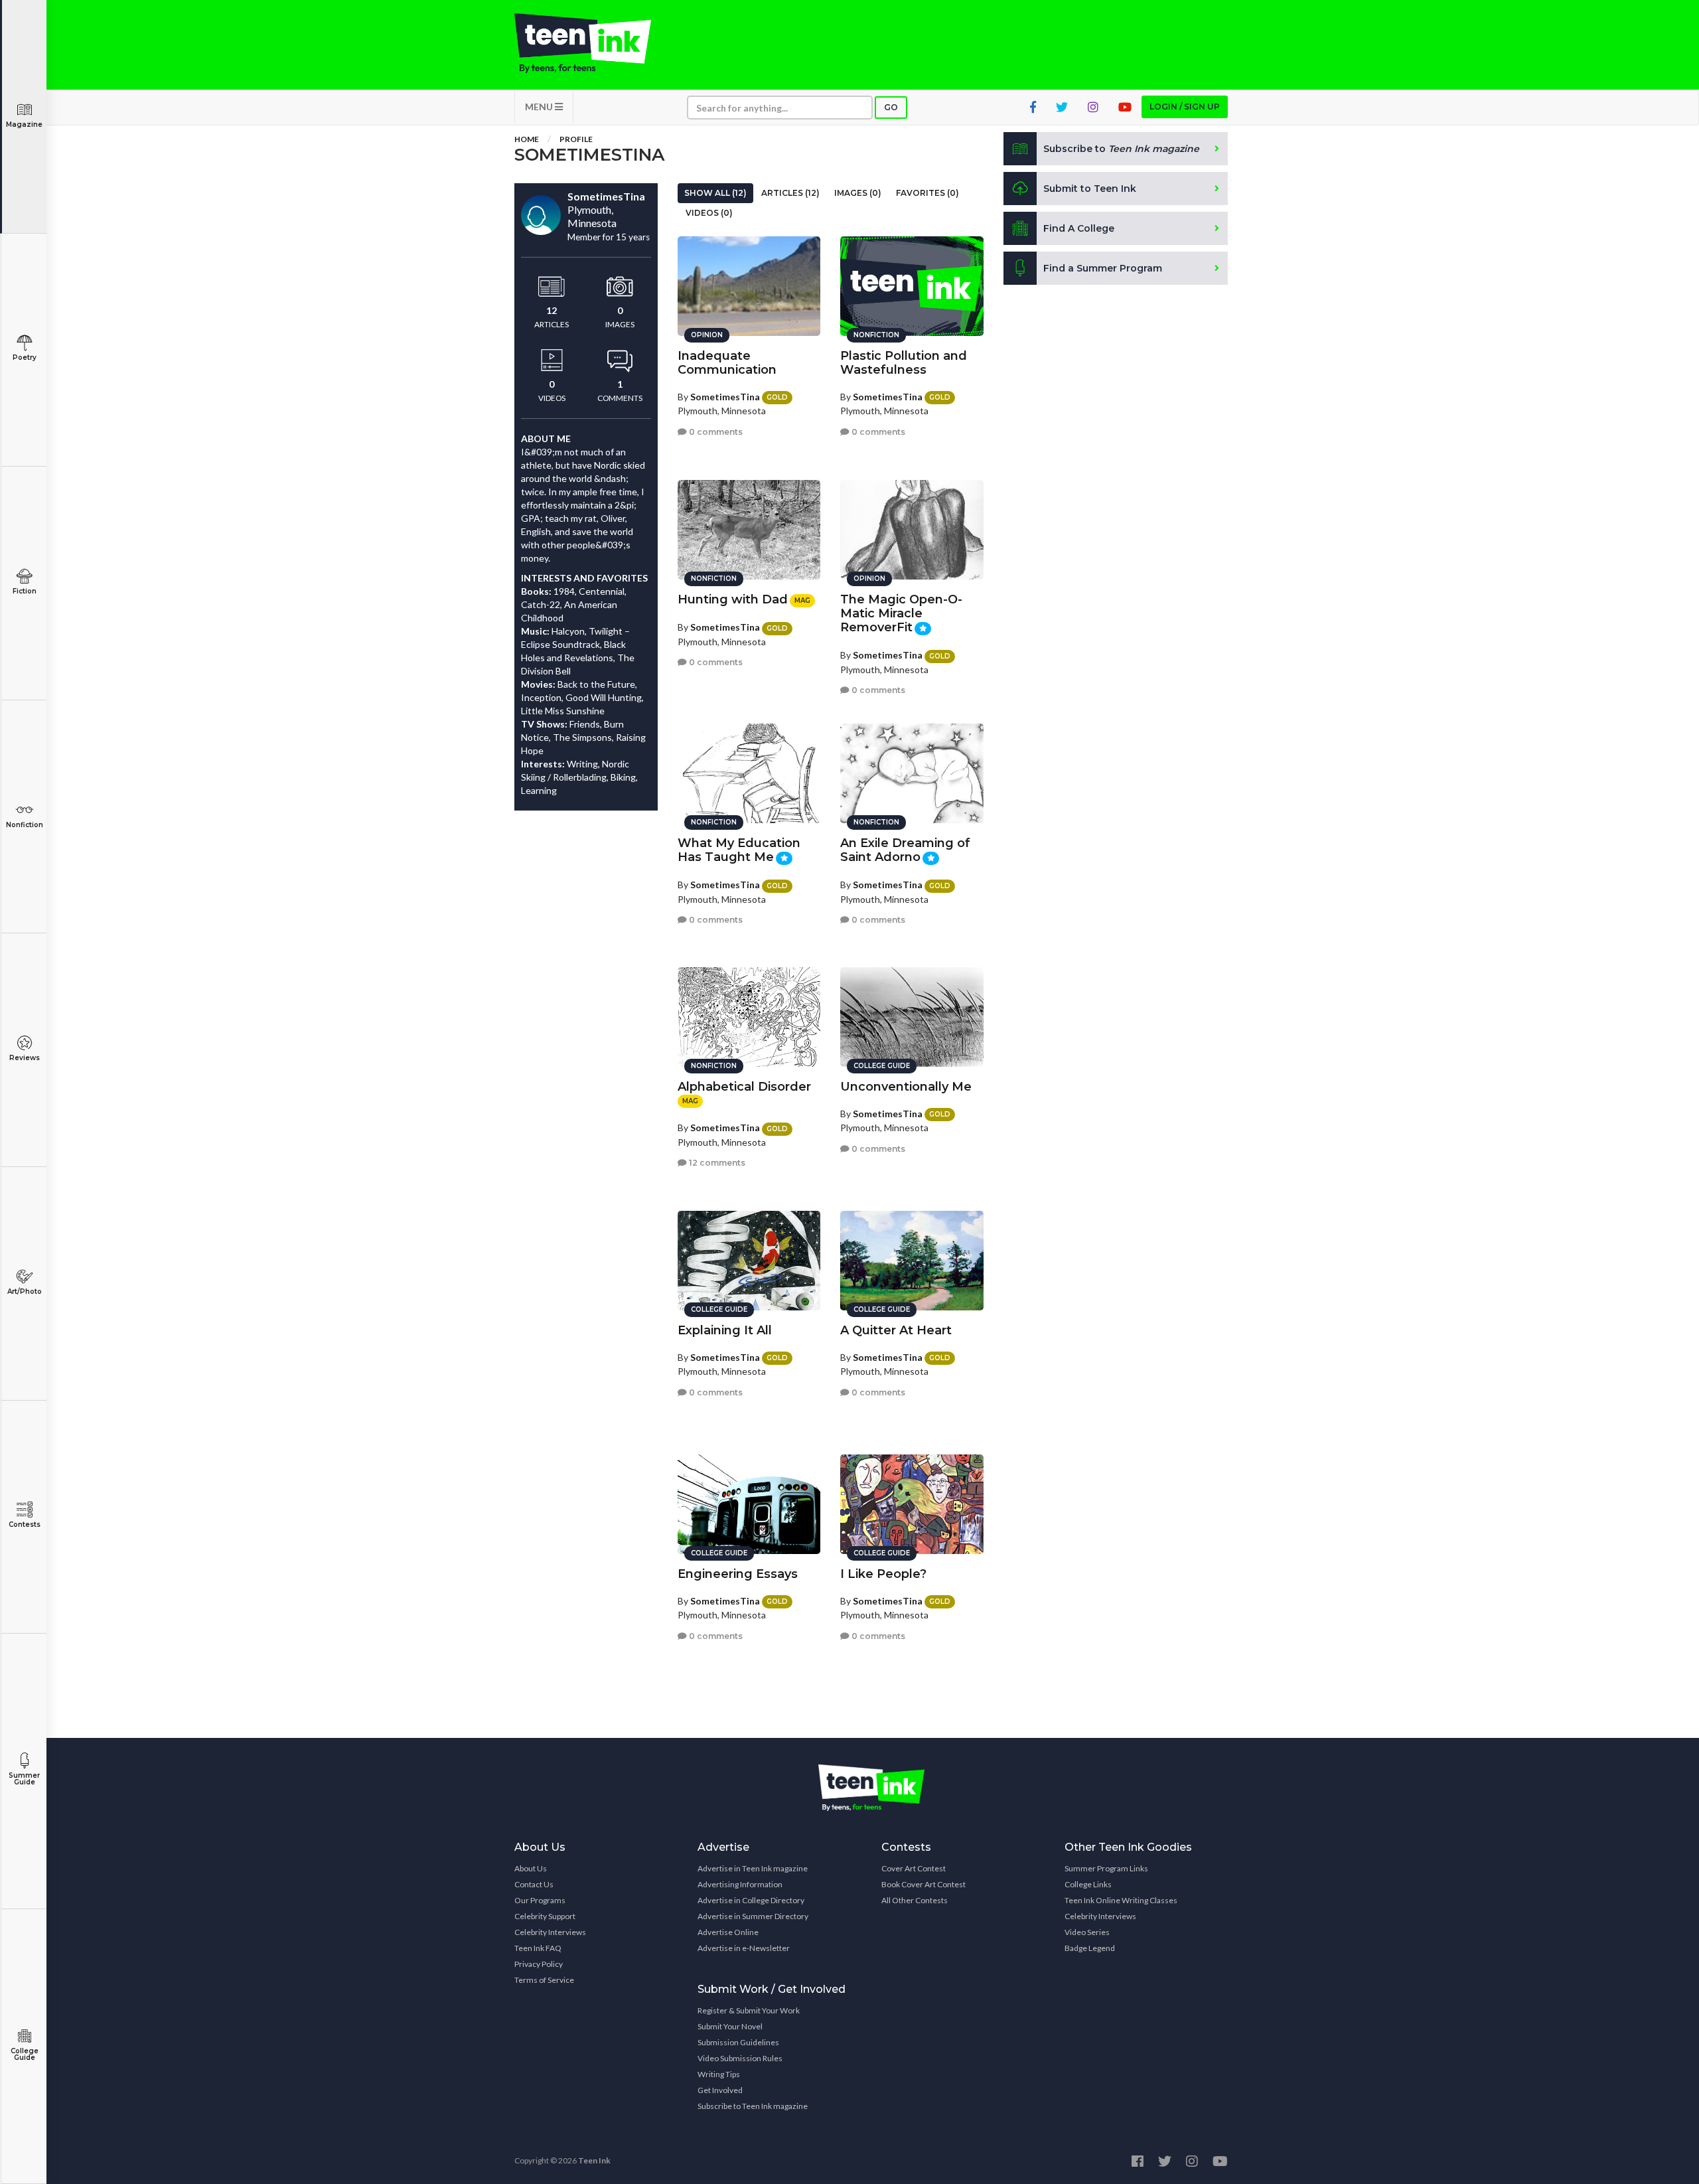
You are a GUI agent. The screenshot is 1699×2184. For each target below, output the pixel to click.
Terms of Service (544, 1980)
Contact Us (534, 1884)
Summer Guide (24, 1779)
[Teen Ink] (596, 43)
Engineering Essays (738, 1574)
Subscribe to (1121, 149)
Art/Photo (25, 1291)
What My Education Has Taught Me (739, 850)
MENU (540, 107)
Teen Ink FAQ (538, 1948)
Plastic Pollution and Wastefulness (904, 363)
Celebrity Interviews (550, 1932)
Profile (576, 139)
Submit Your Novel (730, 2026)
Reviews (25, 1058)
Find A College (1079, 228)
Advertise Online (728, 1932)
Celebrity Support (545, 1916)
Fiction (25, 591)
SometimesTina (725, 397)
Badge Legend (1090, 1948)
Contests (25, 1524)
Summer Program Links (1106, 1868)
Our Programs (540, 1900)
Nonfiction (25, 825)
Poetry (25, 357)
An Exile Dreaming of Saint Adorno (905, 850)
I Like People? (883, 1574)
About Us (531, 1868)
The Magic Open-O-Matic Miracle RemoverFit (901, 613)
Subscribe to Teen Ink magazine (753, 2106)
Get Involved (720, 2090)
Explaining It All (725, 1330)
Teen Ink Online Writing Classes (1121, 1900)
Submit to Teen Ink (1090, 189)
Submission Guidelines (738, 2042)
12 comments (716, 1163)
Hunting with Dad (733, 599)
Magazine (24, 124)
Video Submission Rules (740, 2058)
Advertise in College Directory (751, 1900)
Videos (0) (709, 213)
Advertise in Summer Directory (753, 1916)
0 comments (715, 432)
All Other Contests (915, 1900)
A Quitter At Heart (896, 1330)
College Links (1088, 1884)
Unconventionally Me (906, 1087)
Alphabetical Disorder (744, 1087)
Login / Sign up (1185, 107)
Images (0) (858, 193)
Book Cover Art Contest (923, 1884)
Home (527, 139)
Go (891, 107)
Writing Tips (719, 2074)
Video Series (1087, 1932)
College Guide (25, 2054)
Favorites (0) (927, 193)
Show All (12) (715, 193)
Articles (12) (790, 193)
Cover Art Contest (914, 1868)
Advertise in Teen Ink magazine (753, 1868)
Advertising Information (740, 1884)
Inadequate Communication (727, 363)
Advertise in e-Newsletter (744, 1948)
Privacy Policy (539, 1964)
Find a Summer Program (1103, 268)
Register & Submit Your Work (749, 2010)
